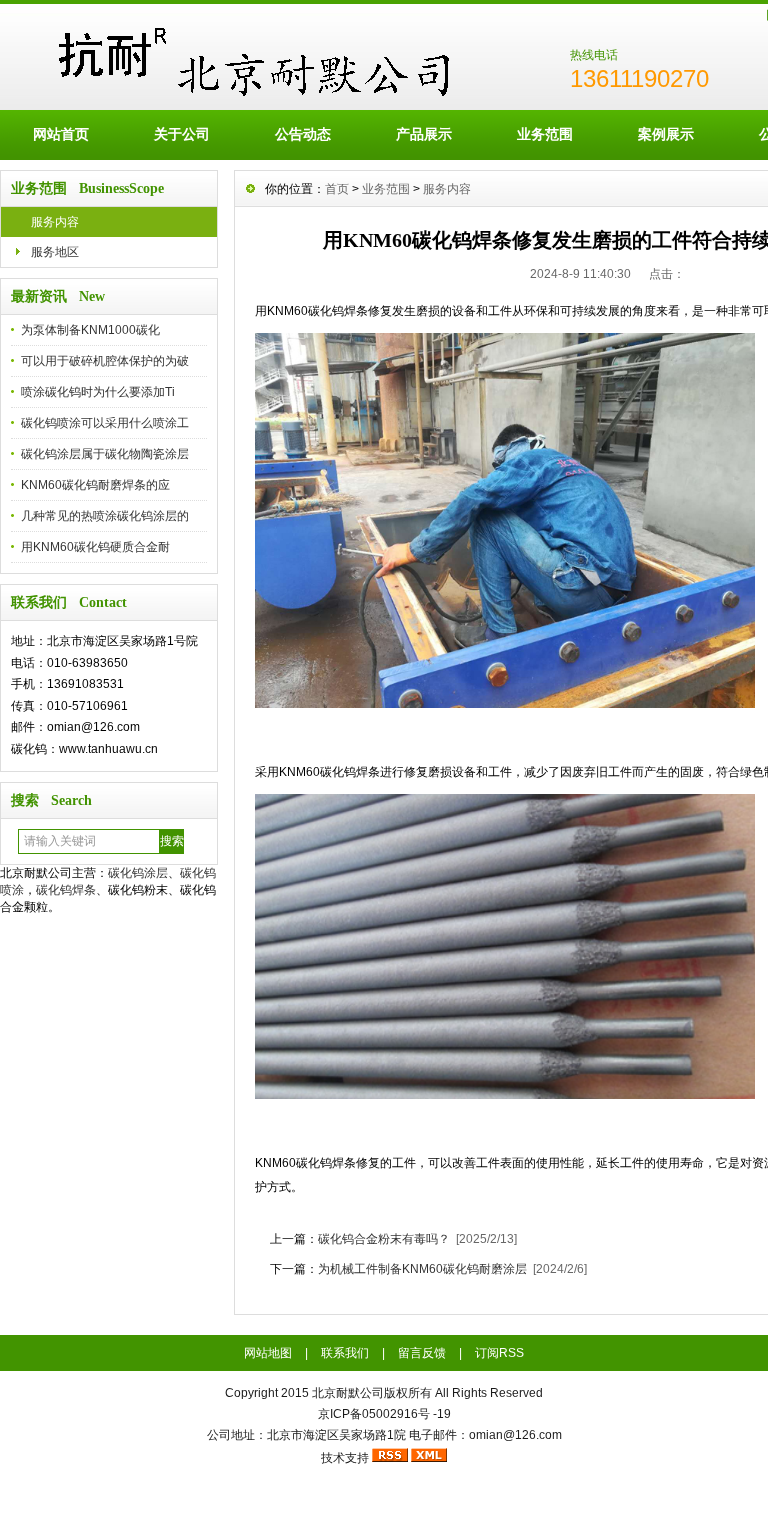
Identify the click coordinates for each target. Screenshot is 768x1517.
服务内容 (55, 222)
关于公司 (182, 134)
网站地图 (268, 1353)
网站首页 (61, 134)
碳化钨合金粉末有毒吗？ (384, 1239)
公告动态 (303, 134)
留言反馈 (422, 1353)
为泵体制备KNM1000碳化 (90, 330)
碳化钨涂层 (138, 873)
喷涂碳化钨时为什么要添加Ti (98, 392)
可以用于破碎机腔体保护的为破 (105, 361)
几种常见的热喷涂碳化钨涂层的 (105, 516)
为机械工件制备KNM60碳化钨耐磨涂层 (422, 1269)
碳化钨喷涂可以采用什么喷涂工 (105, 423)
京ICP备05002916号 (374, 1414)
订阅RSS (499, 1353)
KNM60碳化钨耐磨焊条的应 (95, 485)
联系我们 (345, 1353)
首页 (337, 189)
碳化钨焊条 (66, 890)
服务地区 (55, 252)
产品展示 (424, 134)
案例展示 (666, 134)
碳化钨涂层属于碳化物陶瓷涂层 (105, 454)
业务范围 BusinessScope (87, 188)
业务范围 (545, 134)
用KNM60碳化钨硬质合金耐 (95, 547)
